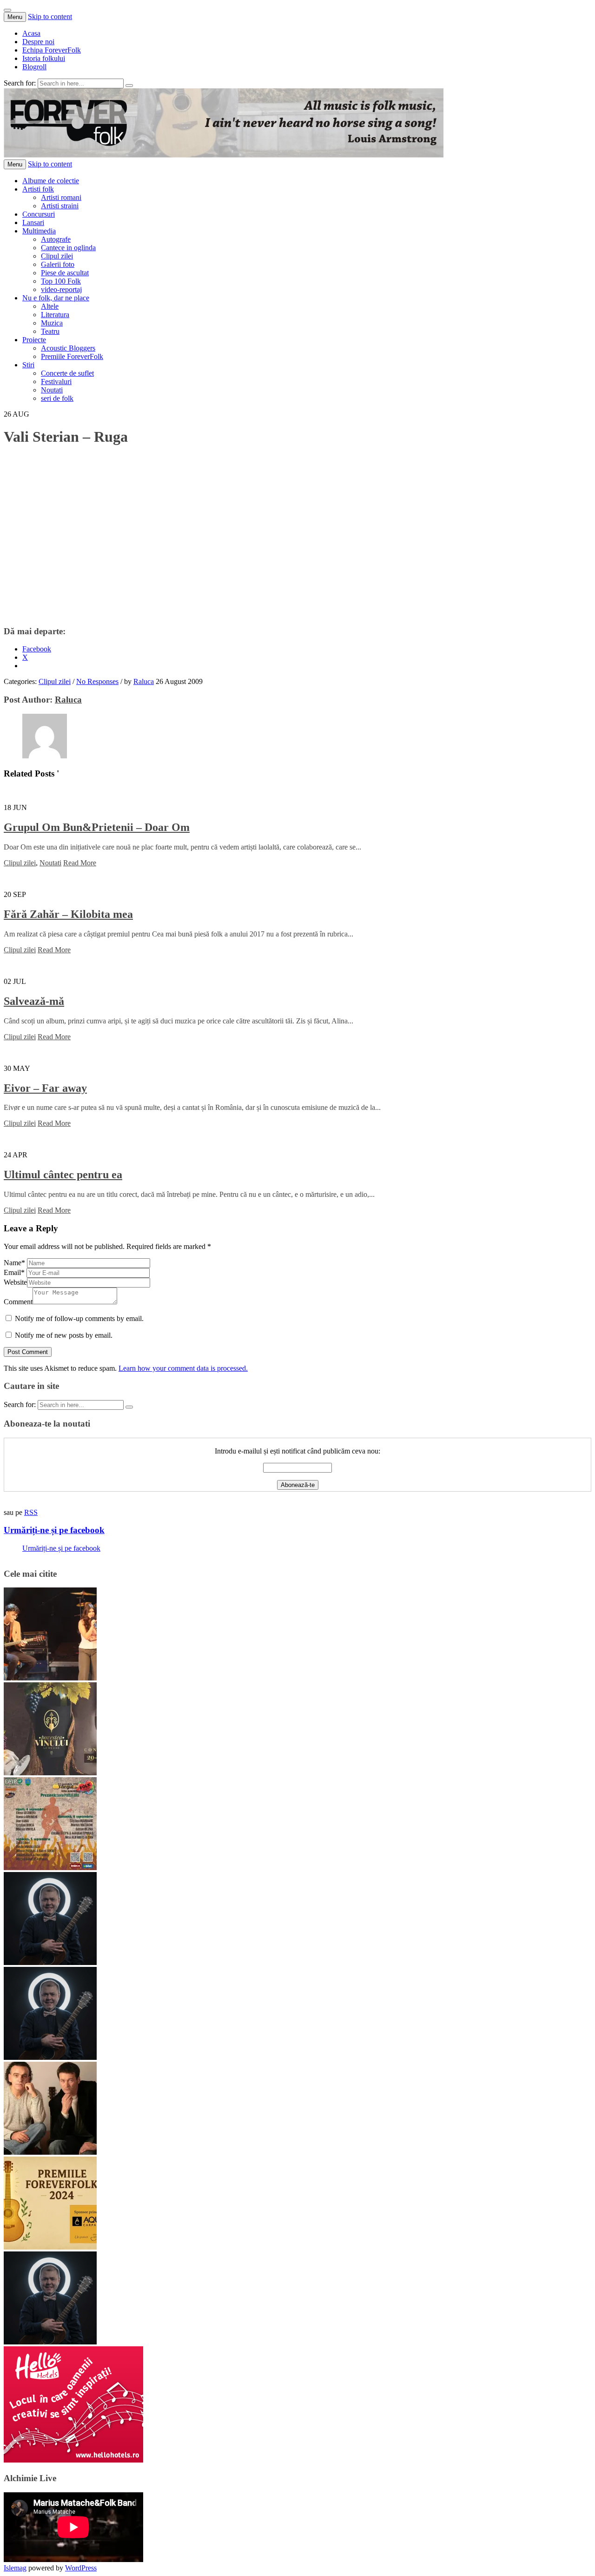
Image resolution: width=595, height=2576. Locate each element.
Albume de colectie (51, 181)
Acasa (31, 33)
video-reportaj (61, 289)
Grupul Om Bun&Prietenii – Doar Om (97, 827)
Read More (80, 863)
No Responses (97, 681)
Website (15, 1282)
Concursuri (39, 214)
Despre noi (38, 42)
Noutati (52, 390)
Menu (15, 17)
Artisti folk (38, 189)
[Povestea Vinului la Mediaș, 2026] (50, 1773)
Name (14, 1263)
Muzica (52, 323)
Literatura (55, 315)
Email (14, 1272)
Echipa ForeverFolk (52, 50)
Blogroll (34, 67)
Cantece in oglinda (68, 248)
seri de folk (57, 398)
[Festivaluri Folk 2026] (50, 1678)
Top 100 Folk (61, 281)
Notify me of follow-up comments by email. (79, 1318)
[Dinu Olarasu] (50, 2057)
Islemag (15, 2568)
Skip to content (50, 17)
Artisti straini (60, 206)
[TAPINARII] (50, 1962)
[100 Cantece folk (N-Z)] (50, 2152)
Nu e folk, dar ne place (56, 298)
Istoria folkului (44, 58)
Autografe (56, 239)
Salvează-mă (34, 1001)
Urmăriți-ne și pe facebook (54, 1530)
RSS (31, 1512)
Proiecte (34, 340)
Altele (50, 306)
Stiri (28, 365)
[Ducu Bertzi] (50, 2342)
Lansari (33, 222)
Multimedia (39, 231)
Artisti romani (61, 197)
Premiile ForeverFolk (72, 356)
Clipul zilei (57, 256)
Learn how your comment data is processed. (183, 1368)
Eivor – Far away (45, 1088)
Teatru (50, 331)
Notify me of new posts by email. (64, 1335)
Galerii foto (58, 264)
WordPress (81, 2568)
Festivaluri (56, 382)
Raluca (144, 681)
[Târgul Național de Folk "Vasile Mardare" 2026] (50, 1868)
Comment (18, 1302)
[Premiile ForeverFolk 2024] (50, 2247)
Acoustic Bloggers (68, 348)
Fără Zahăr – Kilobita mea (68, 914)
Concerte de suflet (67, 373)
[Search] (129, 86)
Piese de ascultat (65, 273)
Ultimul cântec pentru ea (63, 1175)
